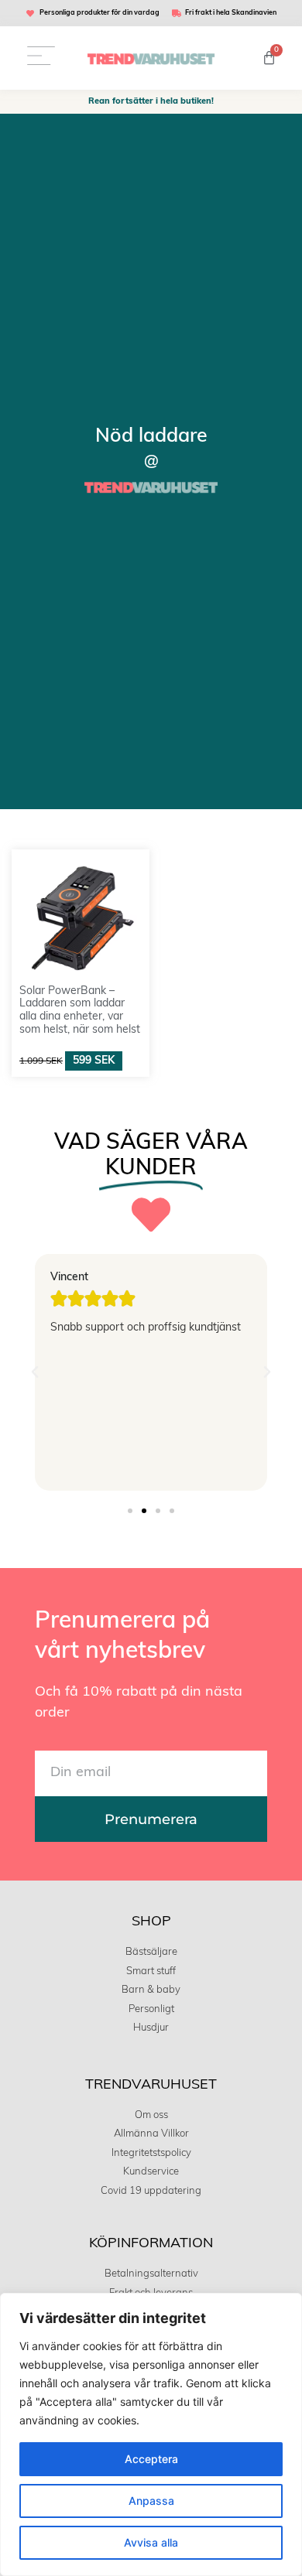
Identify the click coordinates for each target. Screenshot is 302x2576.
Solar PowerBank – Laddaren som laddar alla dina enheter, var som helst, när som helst (80, 1011)
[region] (151, 2434)
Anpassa (151, 2501)
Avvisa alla (151, 2542)
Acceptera (151, 2459)
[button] (35, 1372)
